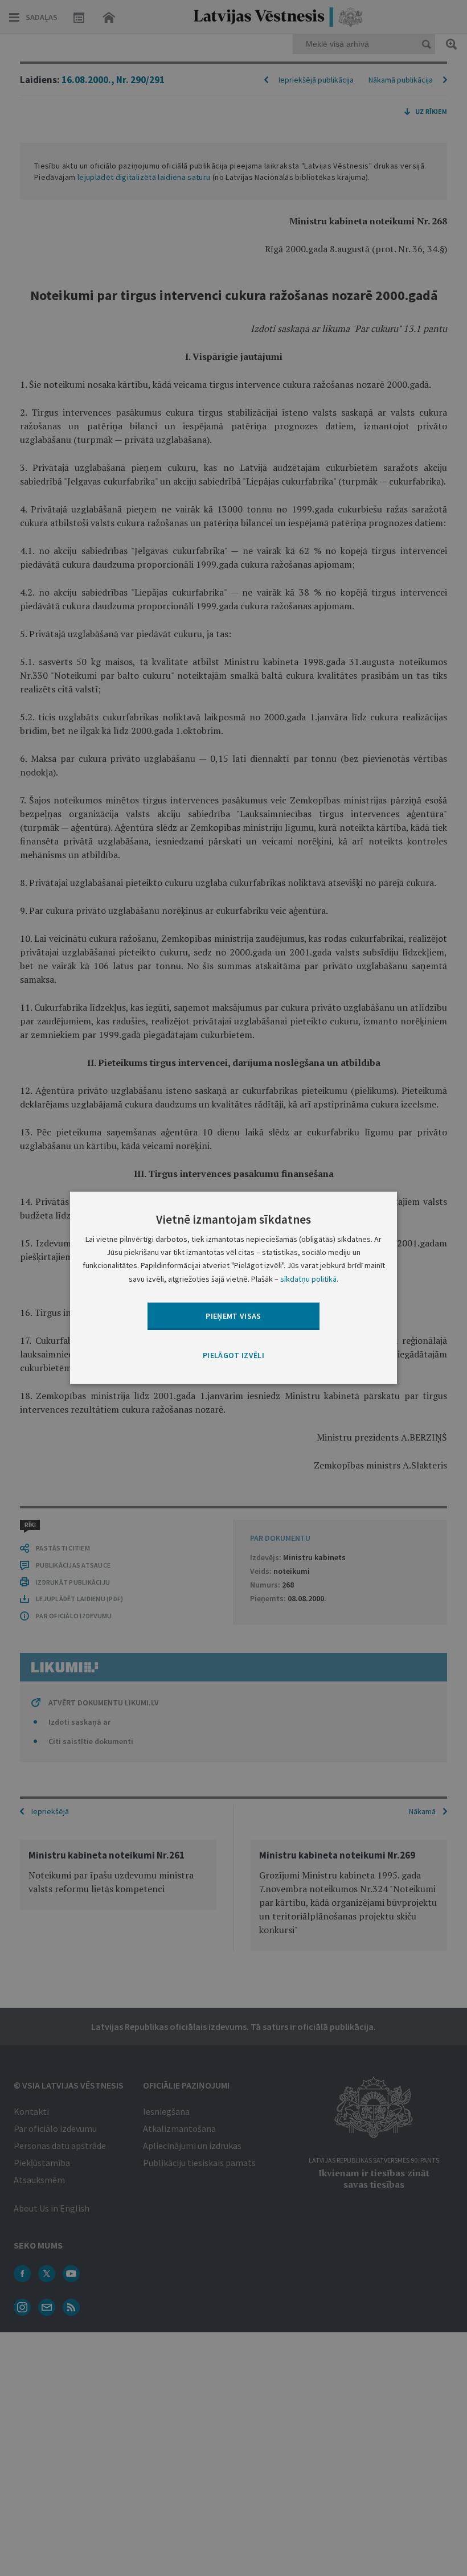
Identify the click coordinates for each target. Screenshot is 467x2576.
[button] (233, 1356)
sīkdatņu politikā (308, 1278)
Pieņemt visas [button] (233, 1315)
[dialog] (233, 1288)
